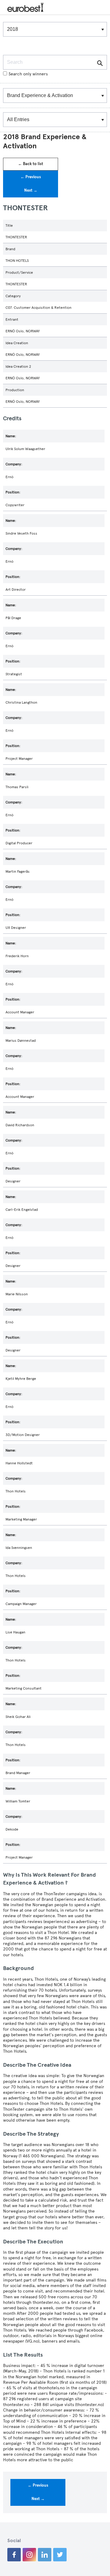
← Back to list (31, 164)
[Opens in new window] (14, 2555)
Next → (31, 190)
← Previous (31, 177)
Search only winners (28, 74)
